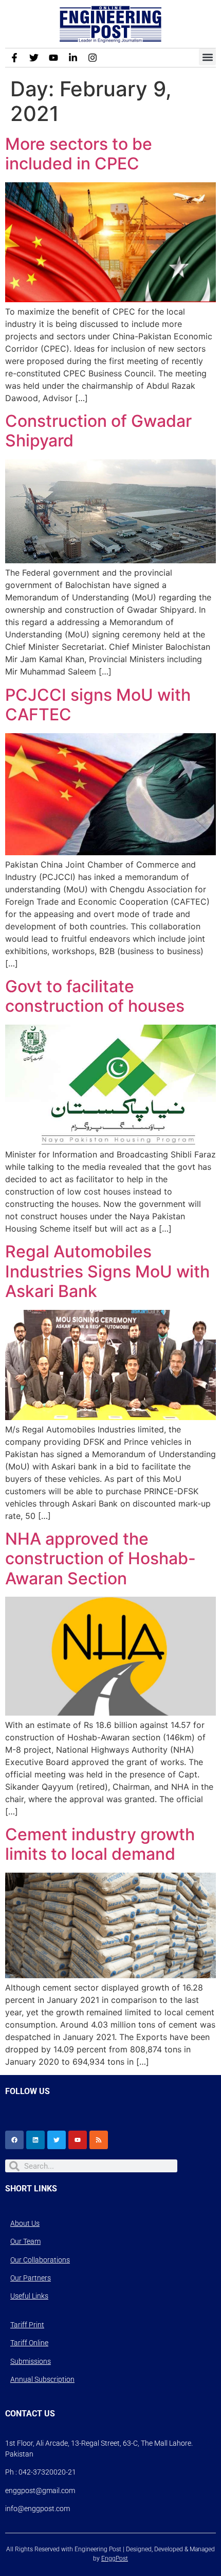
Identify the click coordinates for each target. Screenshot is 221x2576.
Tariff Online (29, 2343)
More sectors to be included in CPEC (79, 154)
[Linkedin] (35, 2140)
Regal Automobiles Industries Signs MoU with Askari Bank (107, 1271)
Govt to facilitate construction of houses (95, 996)
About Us (25, 2223)
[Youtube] (53, 58)
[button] (207, 57)
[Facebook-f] (14, 58)
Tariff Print (27, 2325)
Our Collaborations (40, 2260)
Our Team (25, 2241)
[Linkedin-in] (73, 58)
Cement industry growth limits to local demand (100, 1844)
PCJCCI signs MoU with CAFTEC (98, 705)
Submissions (31, 2361)
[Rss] (99, 2140)
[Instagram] (93, 58)
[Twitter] (34, 58)
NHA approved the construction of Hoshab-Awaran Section (100, 1559)
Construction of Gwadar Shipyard (98, 431)
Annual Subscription (42, 2379)
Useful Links (29, 2296)
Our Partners (31, 2278)
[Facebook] (14, 2140)
